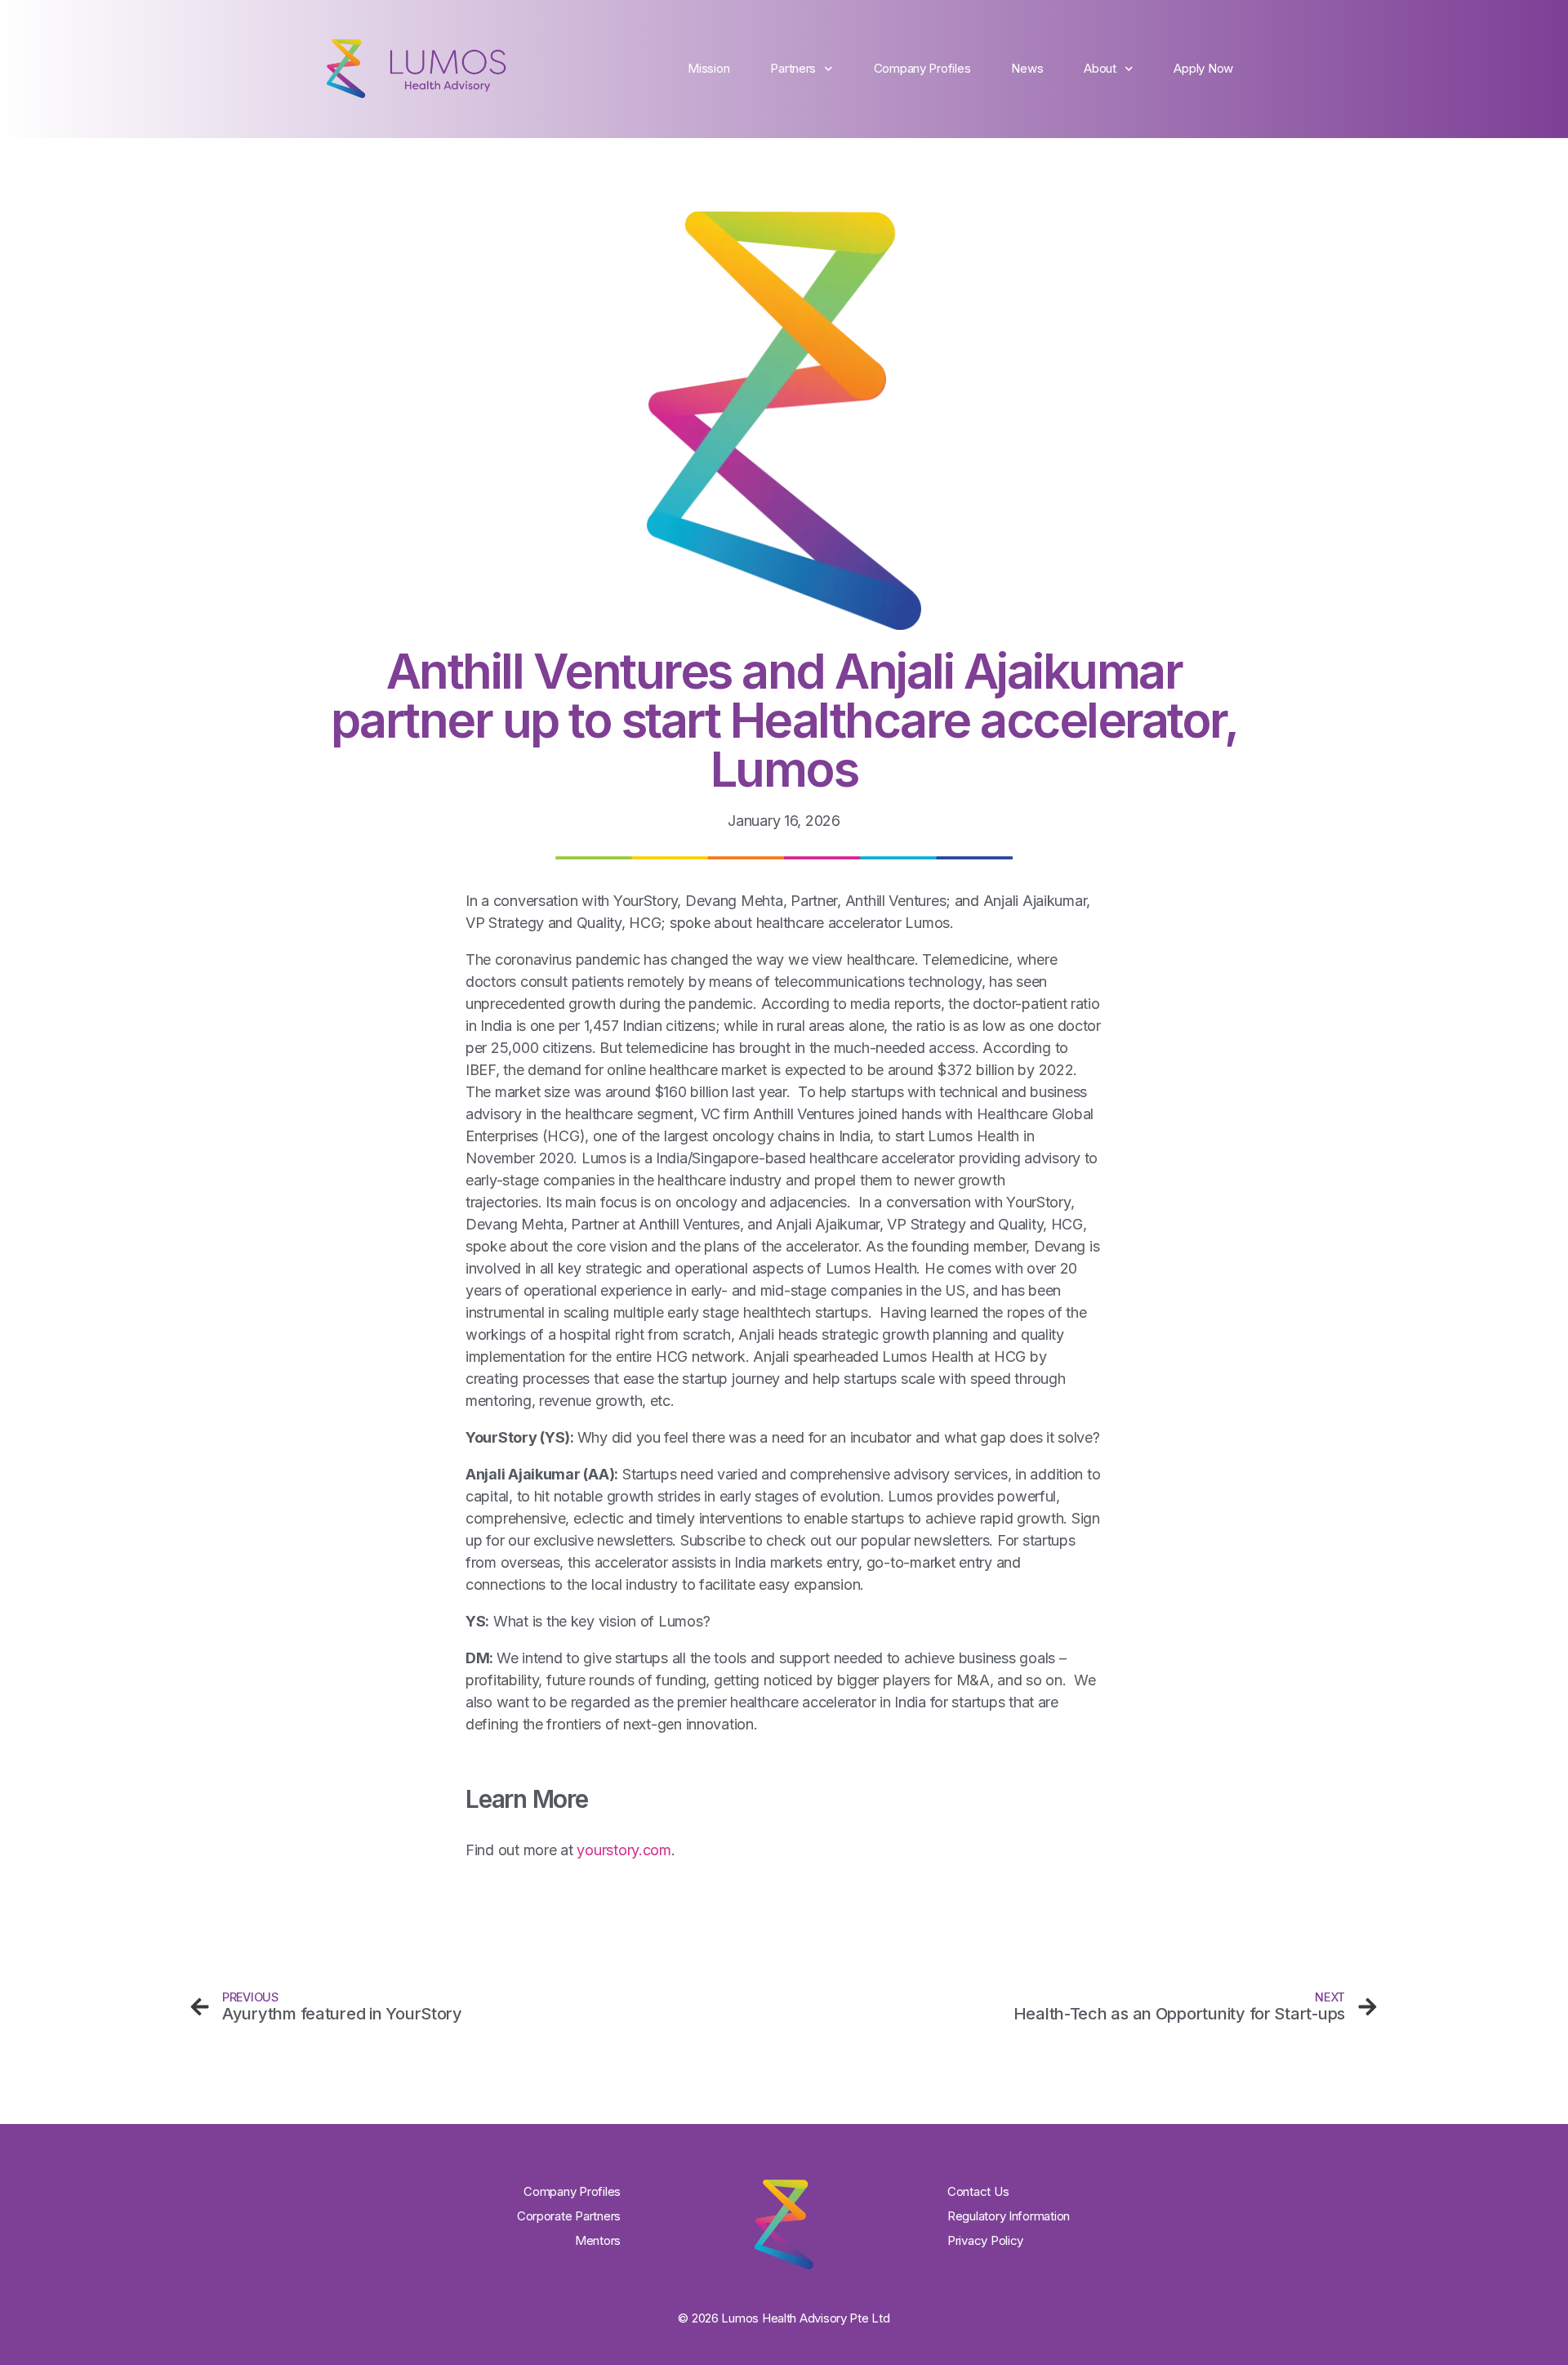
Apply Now (1203, 68)
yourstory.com (624, 1850)
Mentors (598, 2240)
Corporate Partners (569, 2216)
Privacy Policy (985, 2240)
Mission (708, 68)
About (1100, 68)
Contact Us (978, 2191)
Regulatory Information (1009, 2216)
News (1027, 68)
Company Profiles (922, 68)
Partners (793, 68)
